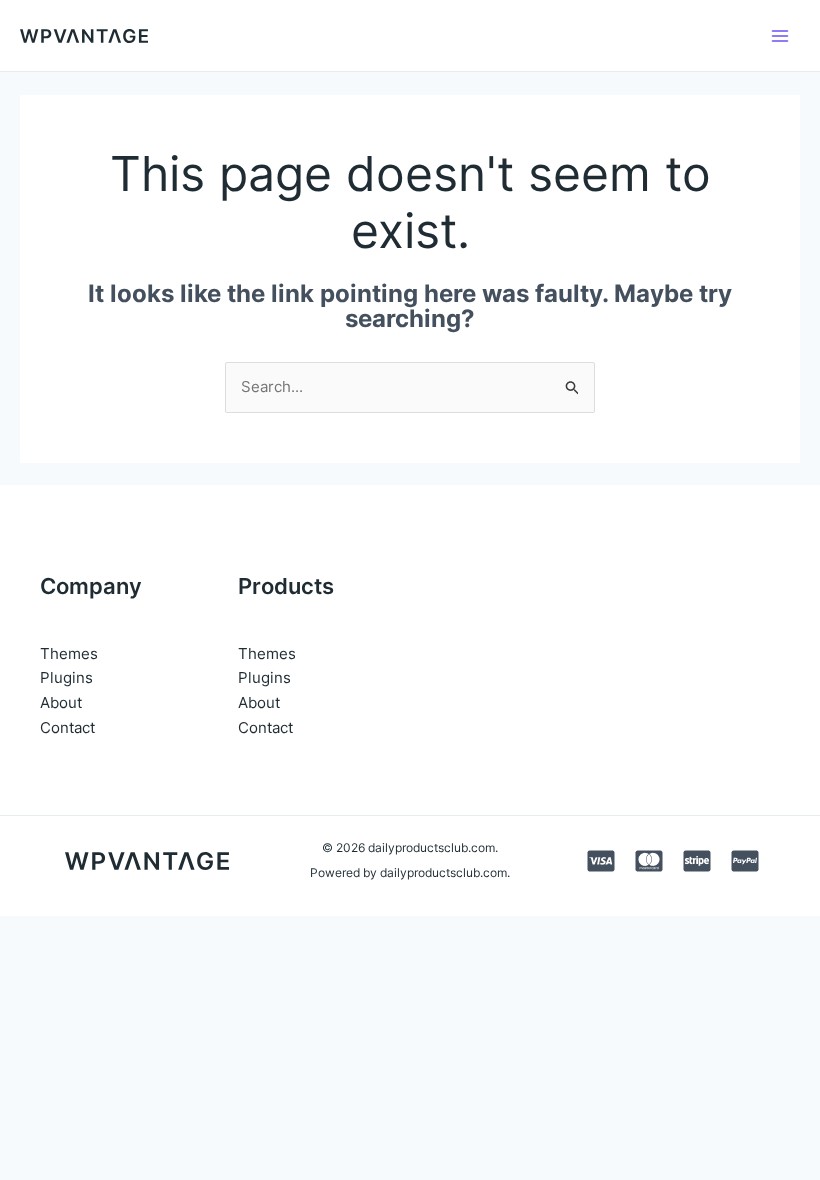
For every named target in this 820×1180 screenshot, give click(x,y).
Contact (67, 727)
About (61, 702)
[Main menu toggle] (779, 35)
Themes (69, 653)
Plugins (66, 677)
